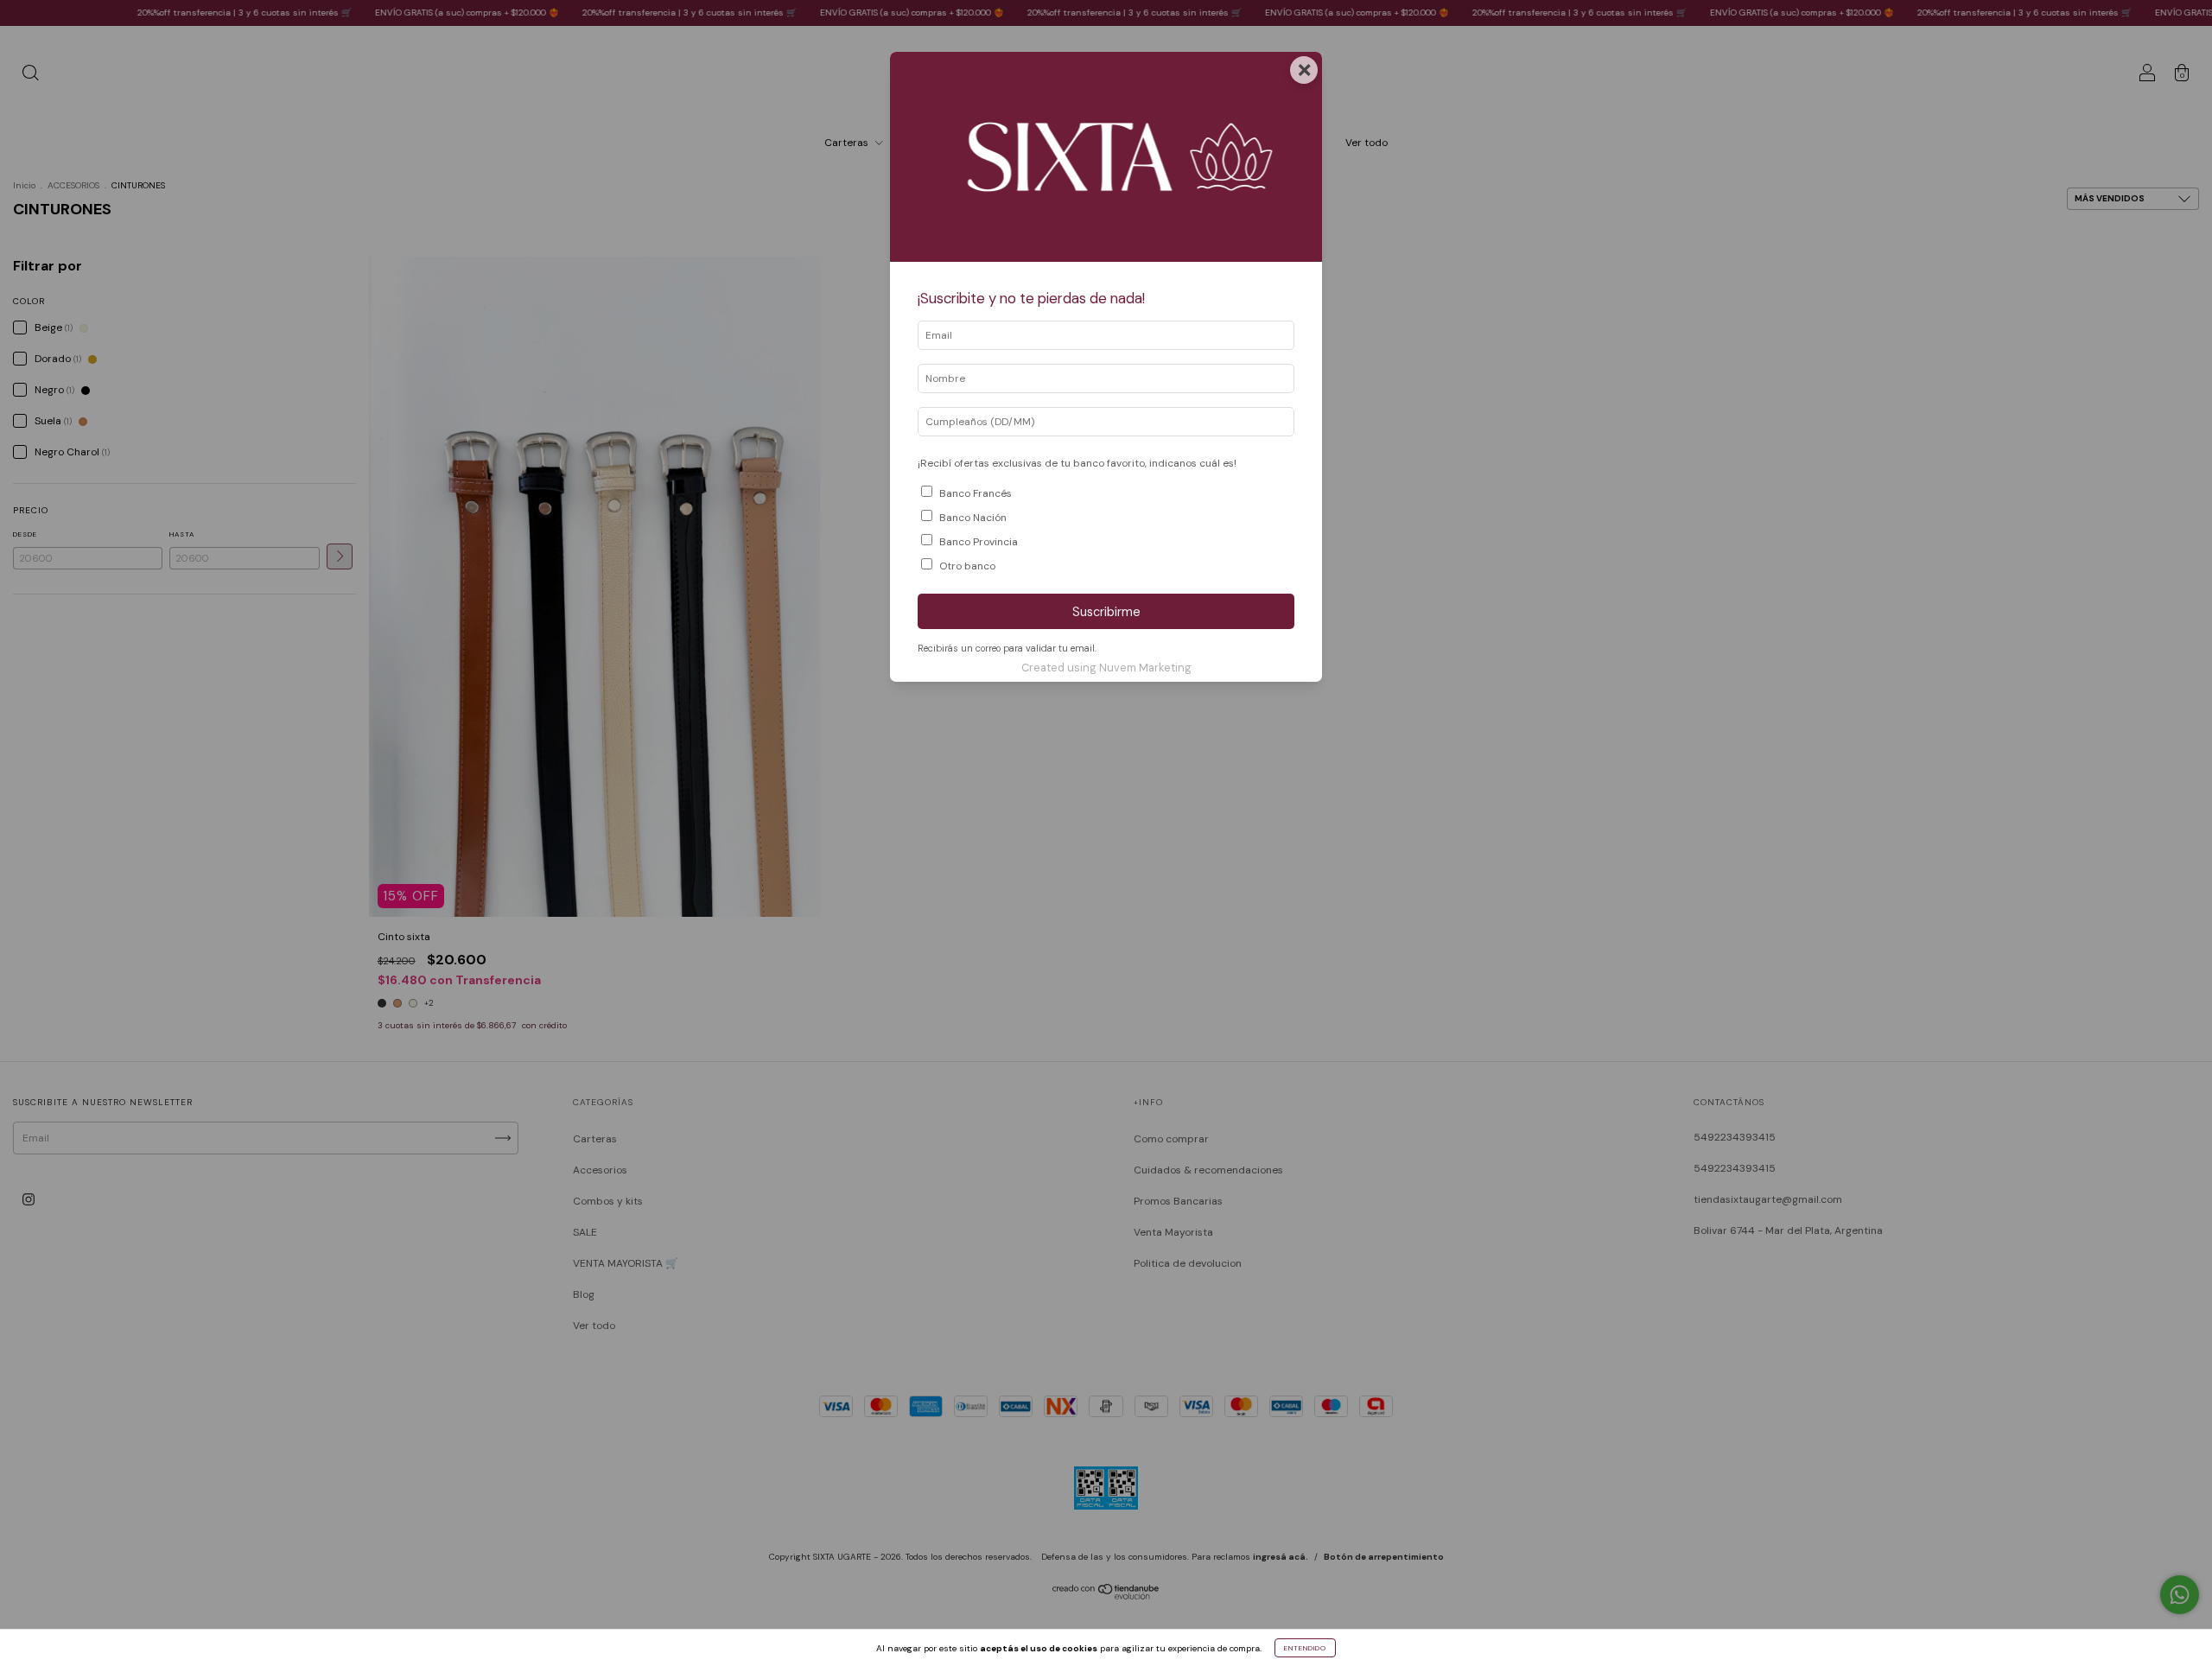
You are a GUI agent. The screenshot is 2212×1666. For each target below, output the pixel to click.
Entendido (1305, 1648)
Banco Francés (976, 493)
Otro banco (967, 566)
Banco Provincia (979, 542)
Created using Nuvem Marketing (1106, 668)
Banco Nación (973, 518)
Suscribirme (1106, 612)
